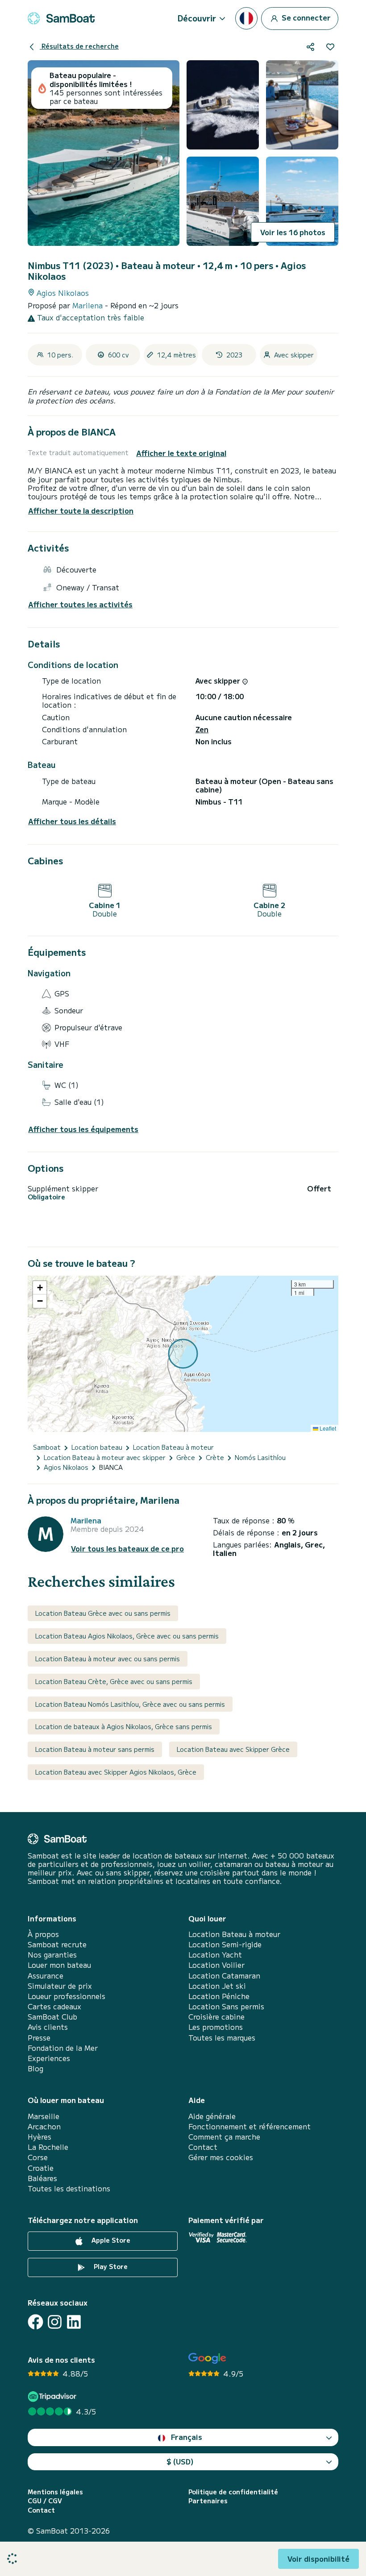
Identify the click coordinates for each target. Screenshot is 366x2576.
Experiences (49, 2058)
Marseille (44, 2116)
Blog (35, 2068)
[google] (207, 2358)
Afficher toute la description (81, 510)
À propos (43, 1934)
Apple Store (110, 2240)
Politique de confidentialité (233, 2492)
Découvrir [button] (197, 18)
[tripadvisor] (53, 2396)
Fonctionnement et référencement (250, 2126)
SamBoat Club (52, 2017)
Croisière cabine (216, 2017)
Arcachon (44, 2126)
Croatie (41, 2168)
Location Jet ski (217, 1986)
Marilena (89, 305)
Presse (39, 2038)
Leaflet (327, 1428)
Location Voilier (216, 1965)
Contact (203, 2147)
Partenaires (208, 2501)
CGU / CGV (45, 2501)
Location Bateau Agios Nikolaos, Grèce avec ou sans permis (127, 1636)
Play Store (110, 2266)
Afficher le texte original (181, 453)
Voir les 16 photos (293, 232)
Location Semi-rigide (225, 1944)
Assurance (46, 1976)
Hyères (40, 2137)
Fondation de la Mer (63, 2048)
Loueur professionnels (67, 1996)
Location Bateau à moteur (234, 1934)
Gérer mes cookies (221, 2157)
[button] (40, 1288)
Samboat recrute (57, 1944)
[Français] (246, 18)
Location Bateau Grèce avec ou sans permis (103, 1613)
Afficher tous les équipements (83, 1129)
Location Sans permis (226, 2006)
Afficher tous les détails (72, 821)
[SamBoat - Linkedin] (74, 2322)
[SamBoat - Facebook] (35, 2322)
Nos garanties (52, 1955)
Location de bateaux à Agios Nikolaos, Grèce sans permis (124, 1726)
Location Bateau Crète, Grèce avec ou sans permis (114, 1681)
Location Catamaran (224, 1976)
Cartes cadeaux (54, 2006)
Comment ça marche (224, 2137)
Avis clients (48, 2027)
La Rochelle (48, 2147)
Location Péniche (219, 1996)
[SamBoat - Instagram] (55, 2322)
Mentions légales (55, 2492)
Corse (38, 2157)
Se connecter (305, 17)
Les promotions (216, 2027)
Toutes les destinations (69, 2188)
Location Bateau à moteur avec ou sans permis (108, 1659)
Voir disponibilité (318, 2559)
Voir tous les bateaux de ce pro (127, 1549)
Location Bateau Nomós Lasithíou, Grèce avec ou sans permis (130, 1704)
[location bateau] (61, 18)
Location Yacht (215, 1955)
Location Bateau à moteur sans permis (95, 1749)
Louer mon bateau (59, 1965)
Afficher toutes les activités (80, 604)
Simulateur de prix (60, 1986)
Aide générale (212, 2116)
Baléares (42, 2178)
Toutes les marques (222, 2038)
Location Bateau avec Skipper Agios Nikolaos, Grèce (116, 1772)
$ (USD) (180, 2461)
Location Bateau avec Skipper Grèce (233, 1749)
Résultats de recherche (79, 46)
